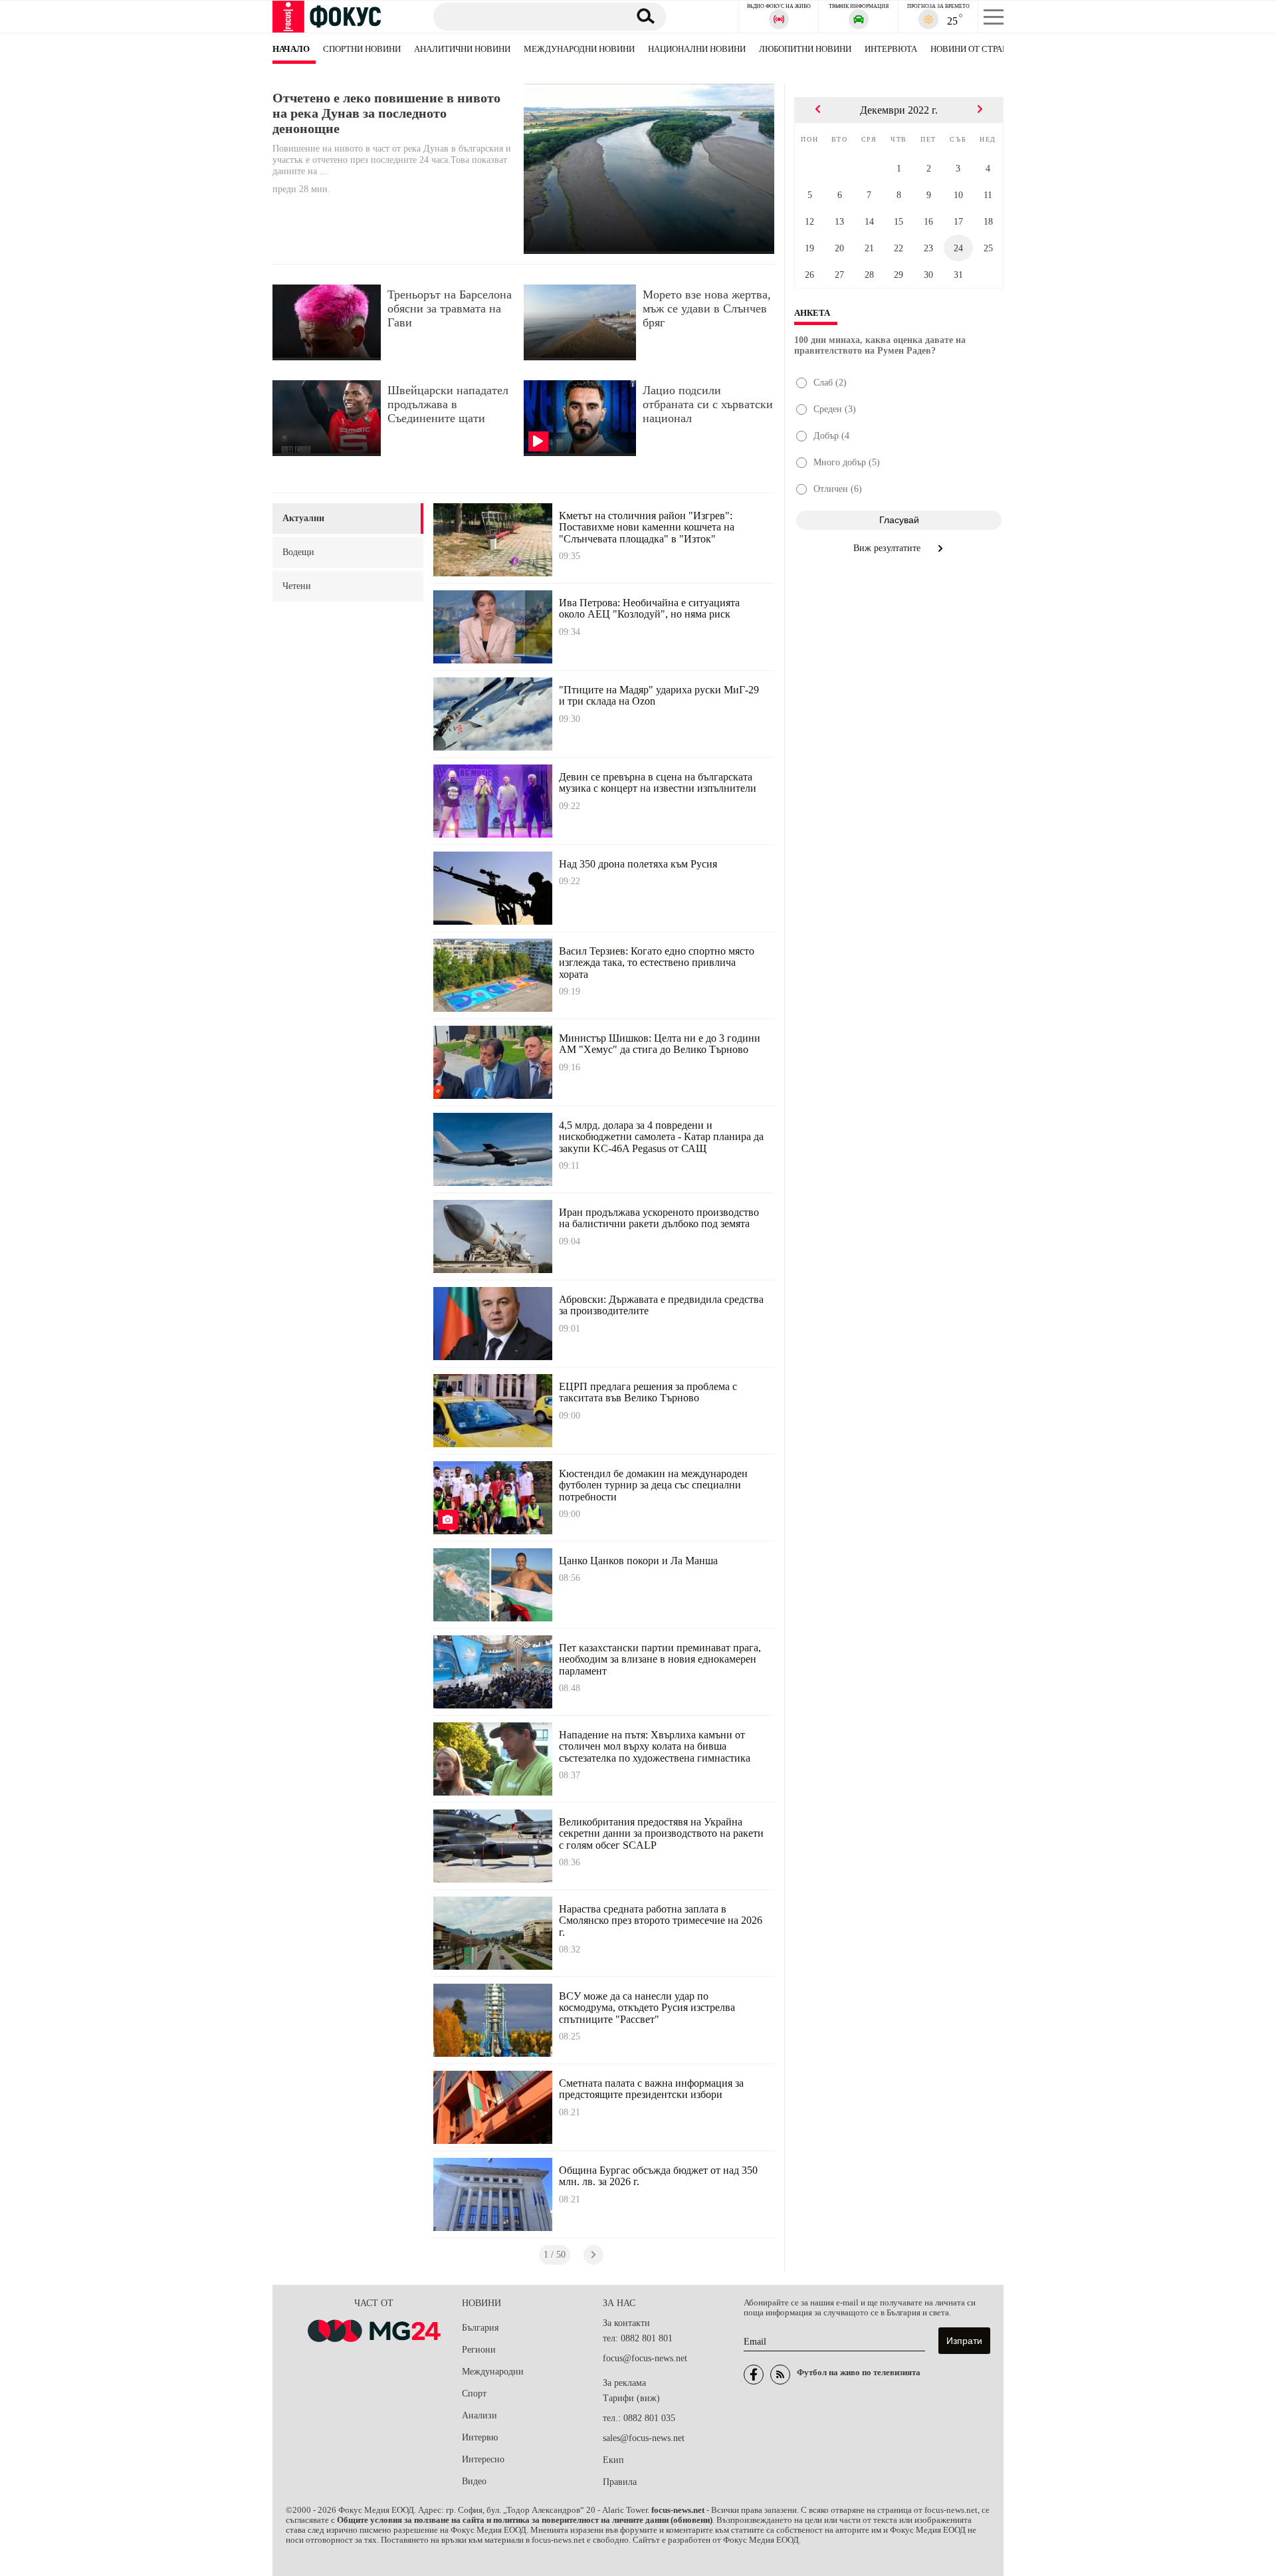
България (480, 2328)
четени (297, 586)
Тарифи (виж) (631, 2398)
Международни (493, 2372)
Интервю (480, 2437)
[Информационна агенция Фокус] (754, 2375)
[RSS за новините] (780, 2375)
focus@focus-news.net (645, 2358)
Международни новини (579, 49)
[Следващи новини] (593, 2255)
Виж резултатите (888, 548)
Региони (479, 2350)
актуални (303, 518)
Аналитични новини (462, 49)
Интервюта (891, 49)
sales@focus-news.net (644, 2438)
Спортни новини (362, 49)
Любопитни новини (805, 49)
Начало (291, 49)
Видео (474, 2481)
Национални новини (697, 49)
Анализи (479, 2415)
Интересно (483, 2459)
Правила (620, 2482)
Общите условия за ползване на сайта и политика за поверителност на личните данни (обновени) (525, 2520)
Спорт (474, 2394)
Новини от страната (977, 49)
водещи (298, 552)
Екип (613, 2460)
